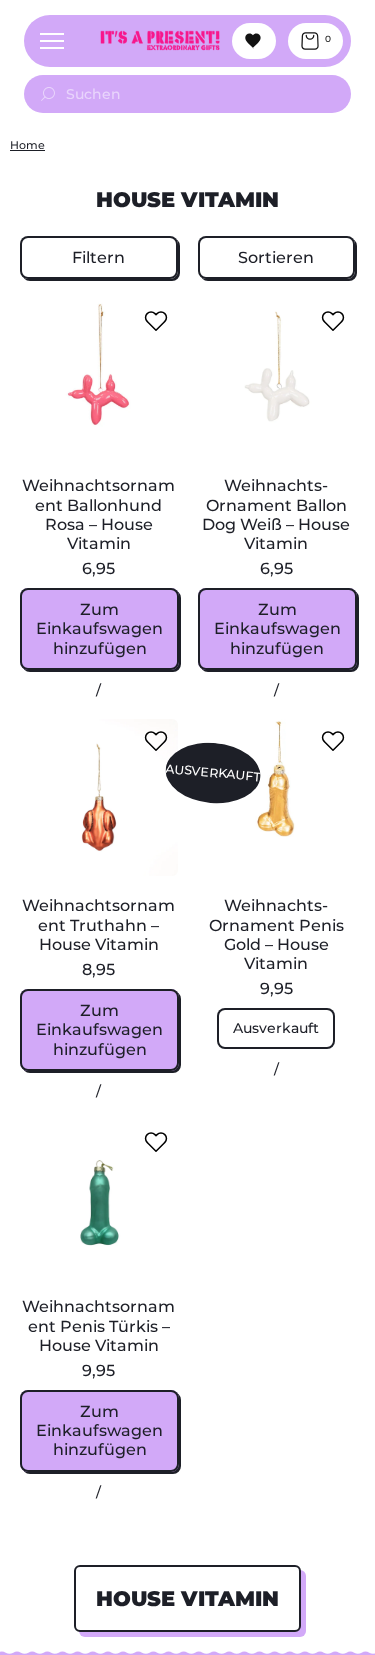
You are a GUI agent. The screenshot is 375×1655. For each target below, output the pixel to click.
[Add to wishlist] (156, 321)
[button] (99, 257)
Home (27, 145)
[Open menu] (52, 41)
